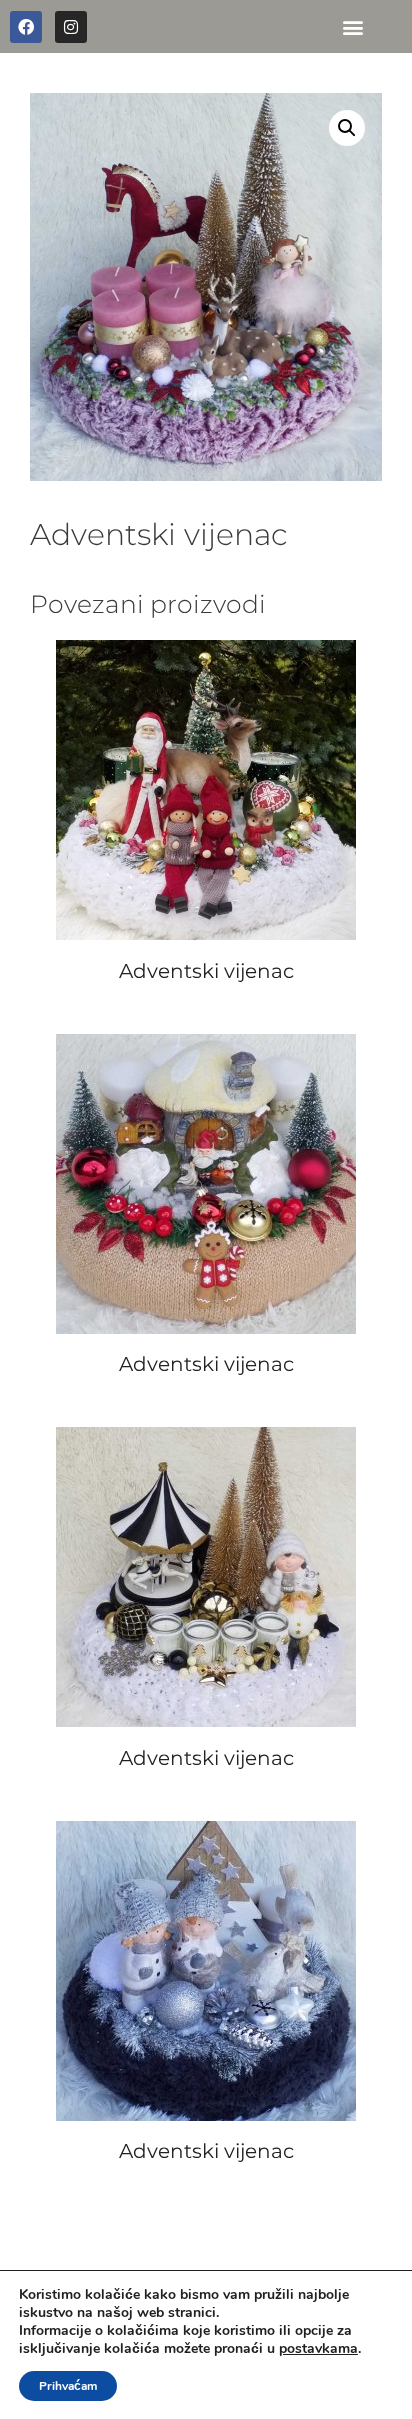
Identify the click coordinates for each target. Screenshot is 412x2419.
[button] (352, 26)
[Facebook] (26, 27)
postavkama (318, 2349)
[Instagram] (71, 27)
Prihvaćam (68, 2386)
